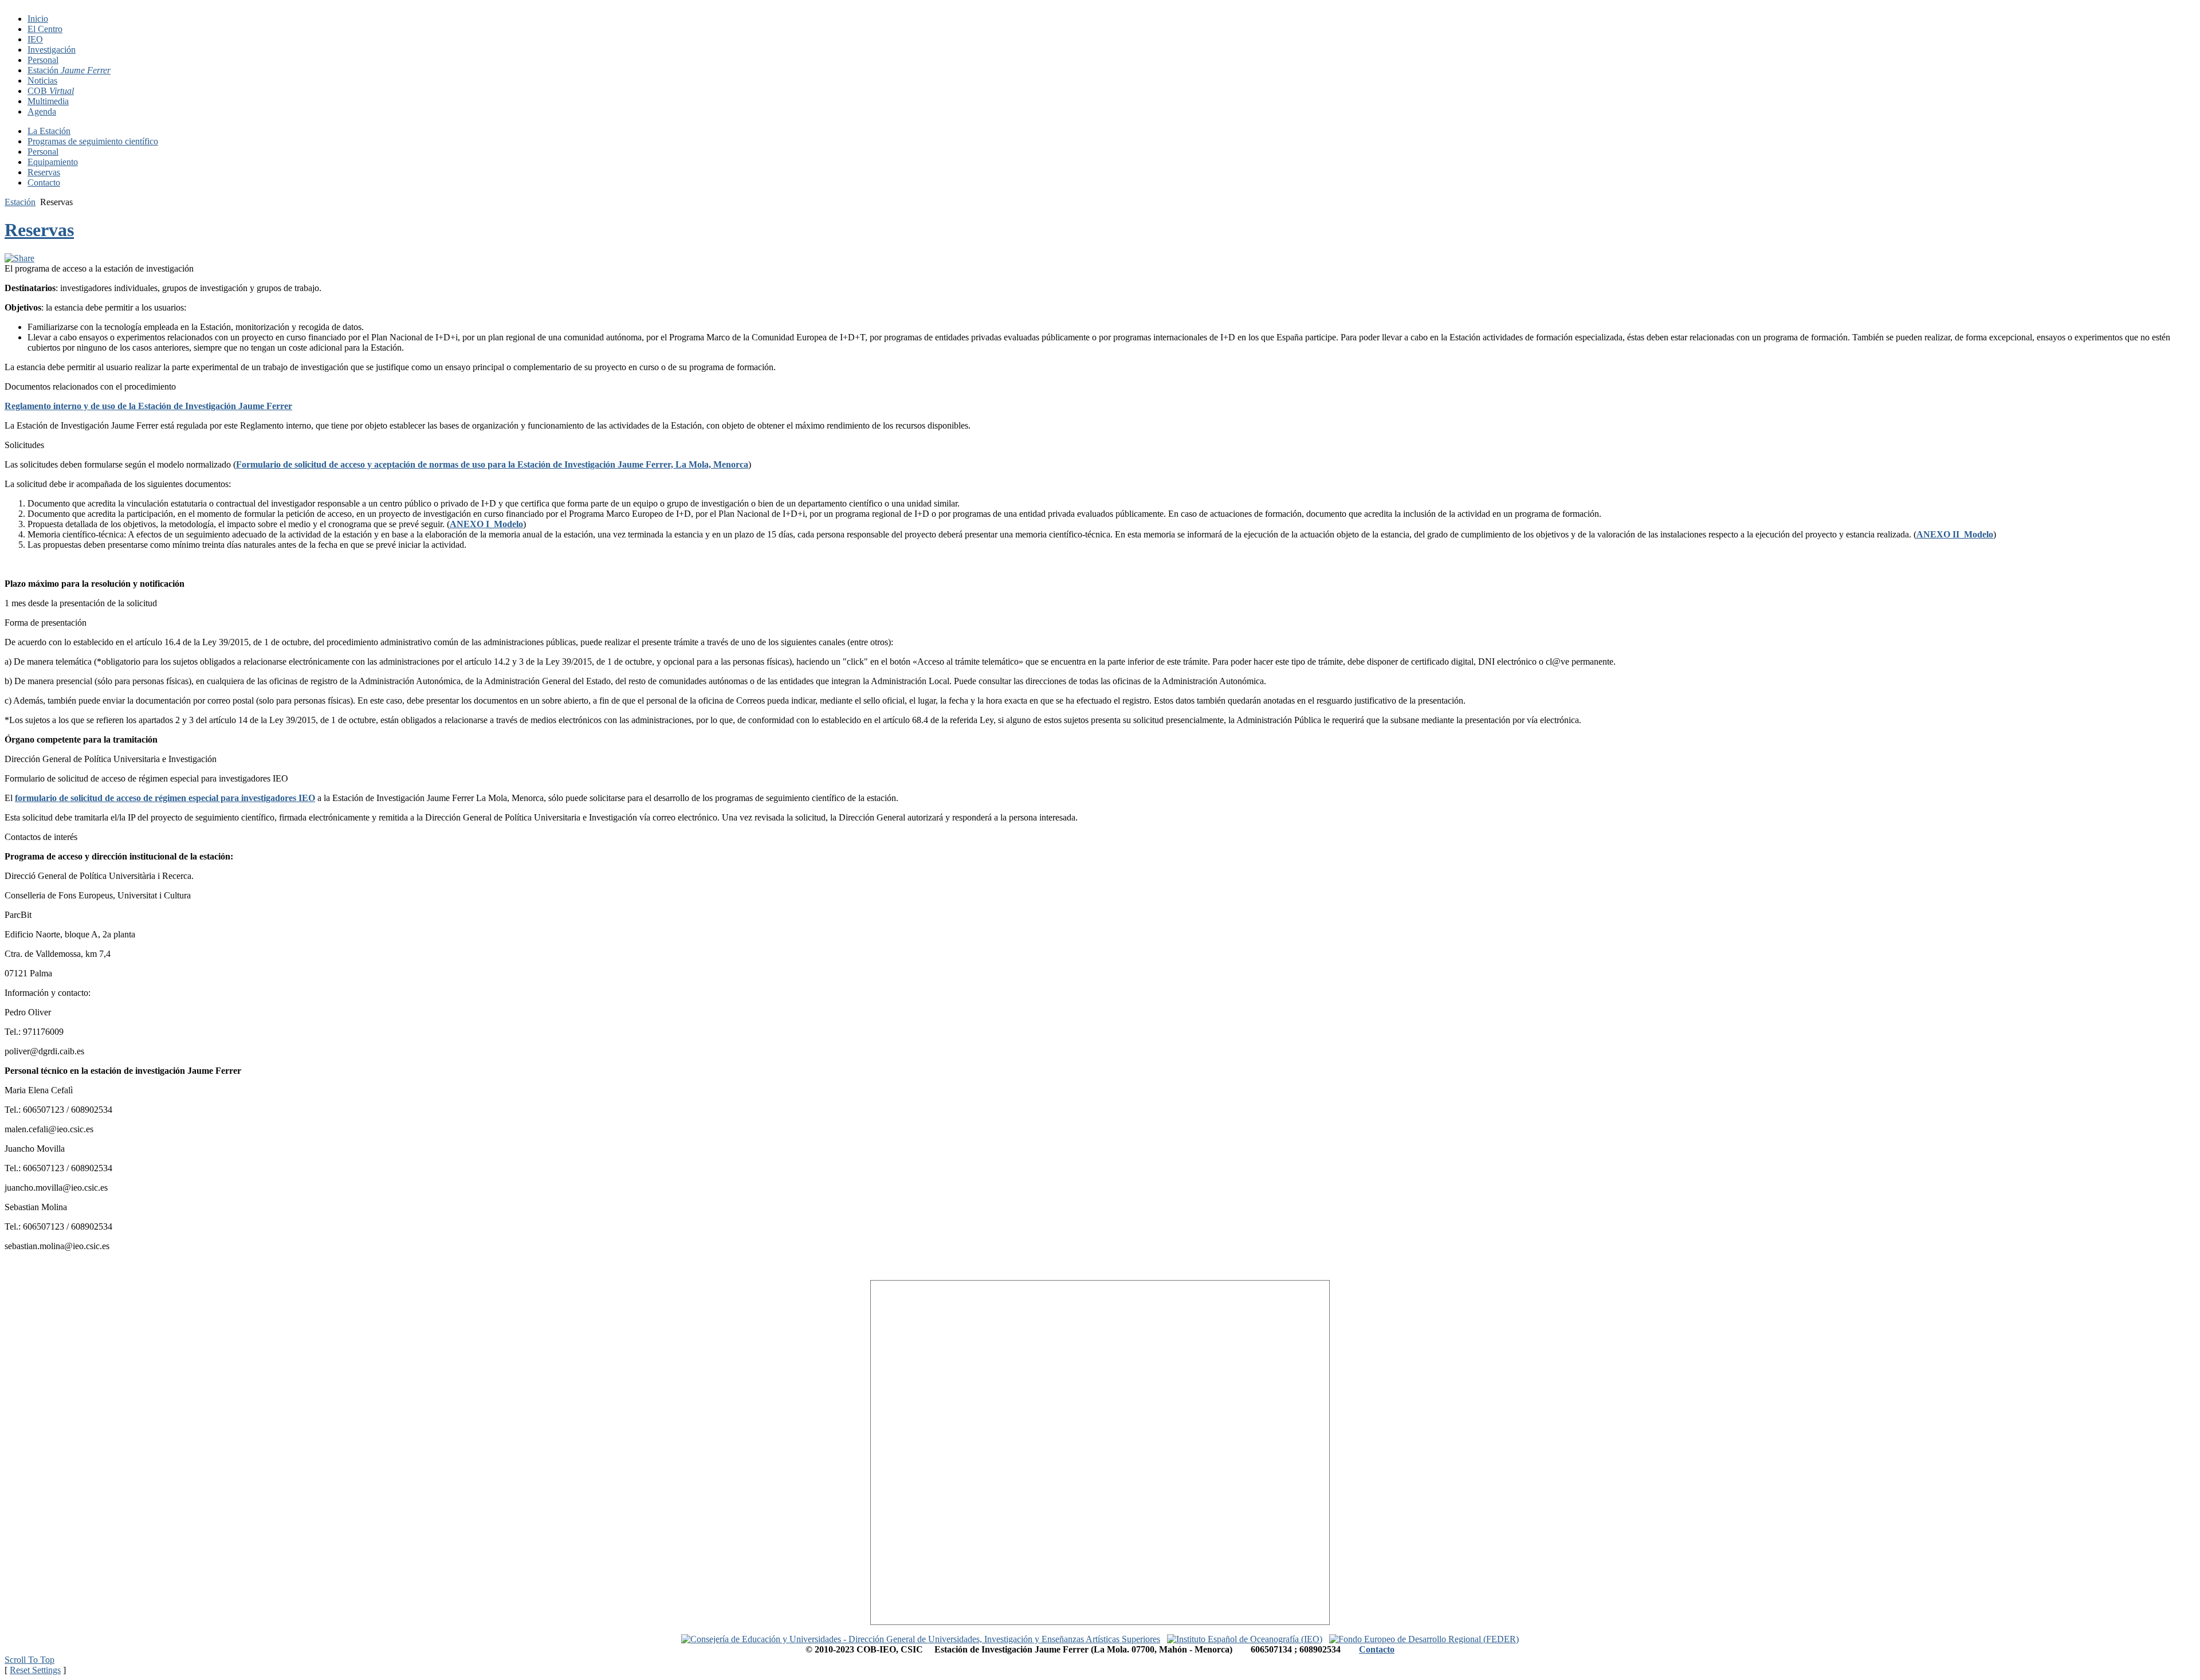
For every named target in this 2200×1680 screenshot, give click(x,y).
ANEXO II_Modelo (1955, 534)
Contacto (1377, 1649)
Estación (20, 202)
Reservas (39, 230)
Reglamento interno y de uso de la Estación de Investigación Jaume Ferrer (148, 406)
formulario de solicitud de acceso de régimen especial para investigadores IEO (165, 798)
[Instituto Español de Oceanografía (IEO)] (1245, 1639)
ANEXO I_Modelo (486, 524)
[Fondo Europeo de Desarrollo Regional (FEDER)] (1424, 1639)
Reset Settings (35, 1670)
